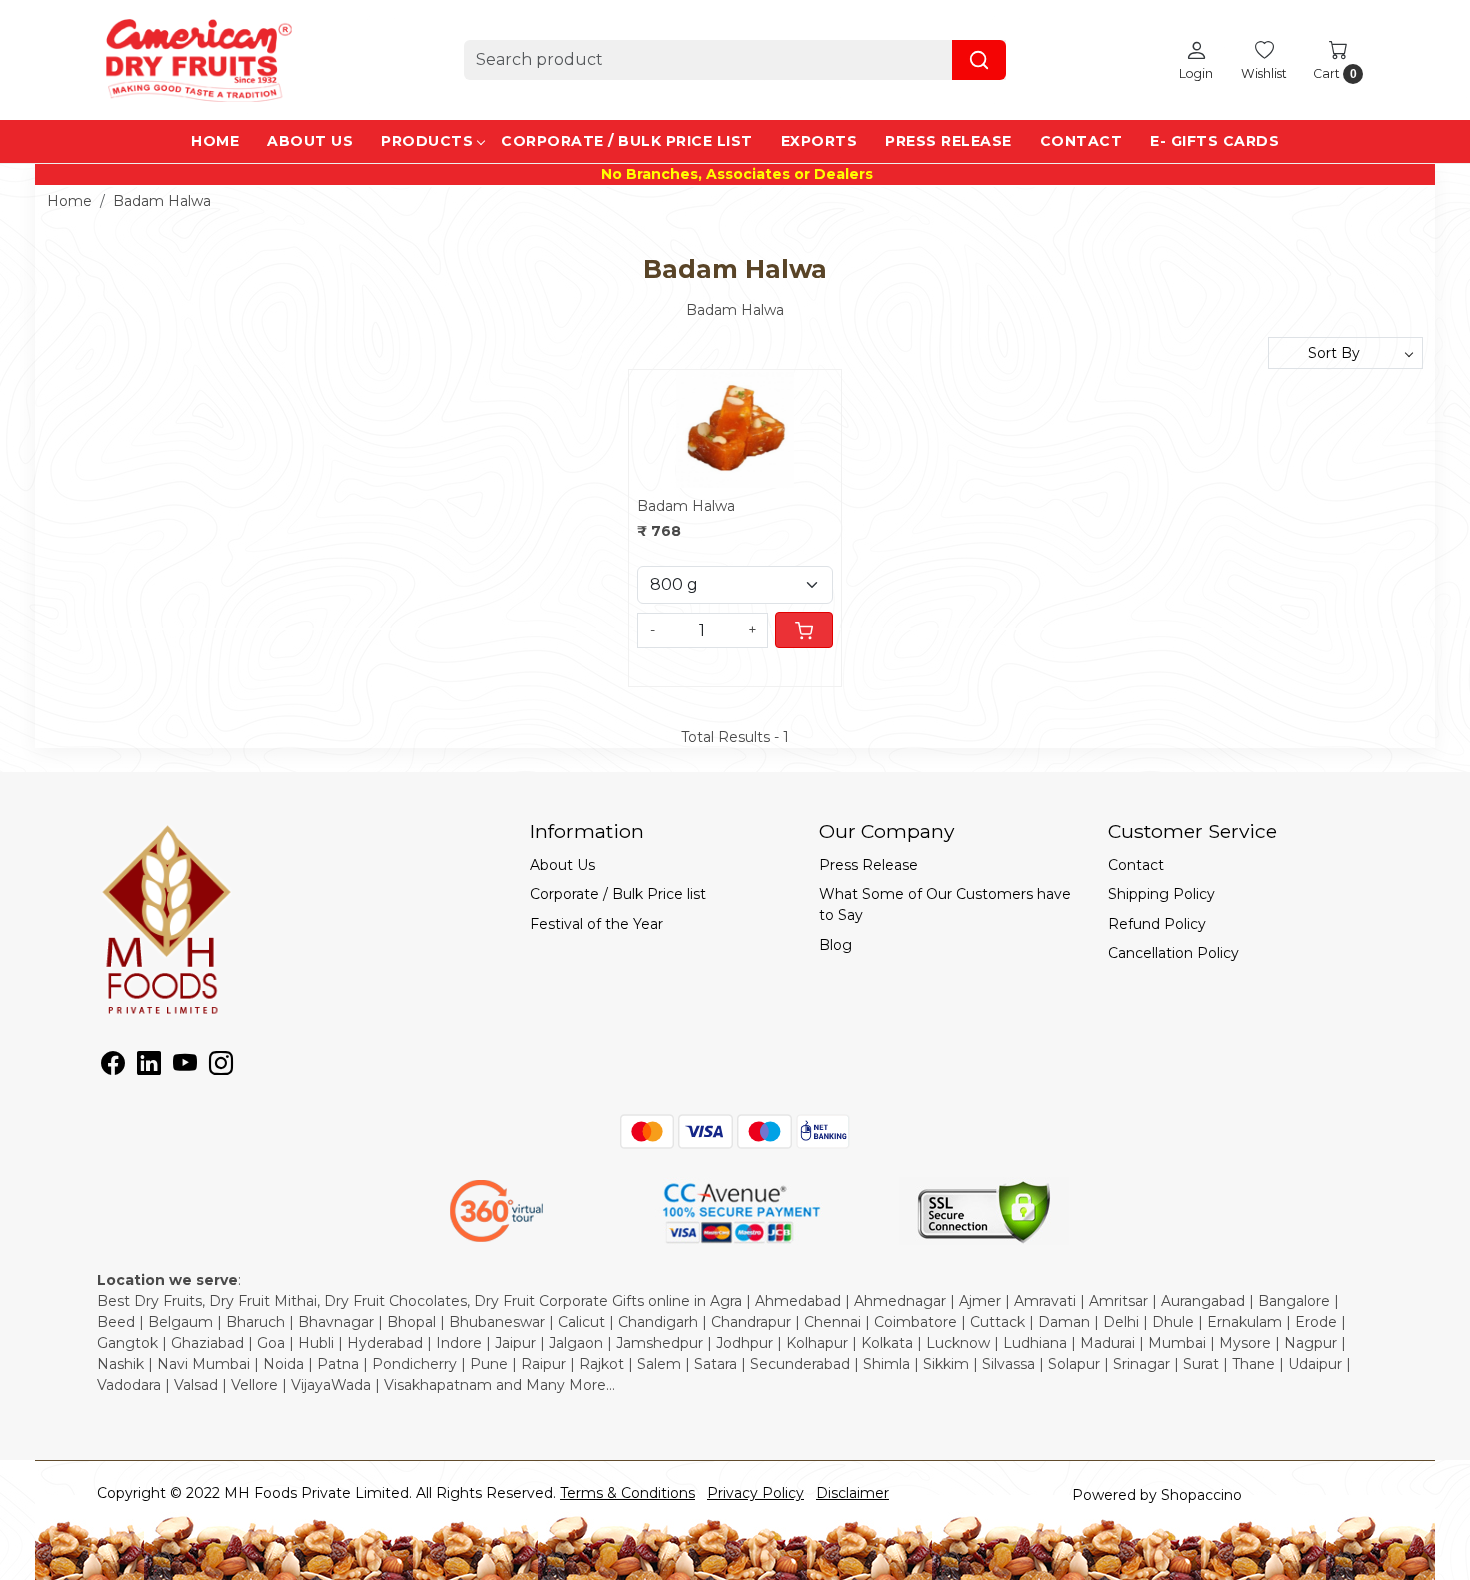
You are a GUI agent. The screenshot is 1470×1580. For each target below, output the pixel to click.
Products (427, 141)
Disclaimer (852, 1493)
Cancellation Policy (1173, 953)
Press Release (948, 141)
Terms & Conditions (627, 1493)
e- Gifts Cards (1214, 141)
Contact (1081, 141)
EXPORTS (819, 141)
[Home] (197, 60)
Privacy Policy (755, 1493)
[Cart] (804, 630)
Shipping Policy (1161, 894)
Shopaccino (1201, 1495)
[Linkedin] (149, 1067)
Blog (835, 945)
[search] (979, 60)
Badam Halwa (686, 506)
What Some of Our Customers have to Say (945, 904)
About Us (310, 141)
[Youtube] (185, 1067)
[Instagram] (221, 1067)
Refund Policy (1157, 924)
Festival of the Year (596, 924)
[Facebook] (113, 1067)
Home (215, 141)
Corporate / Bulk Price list (627, 141)
